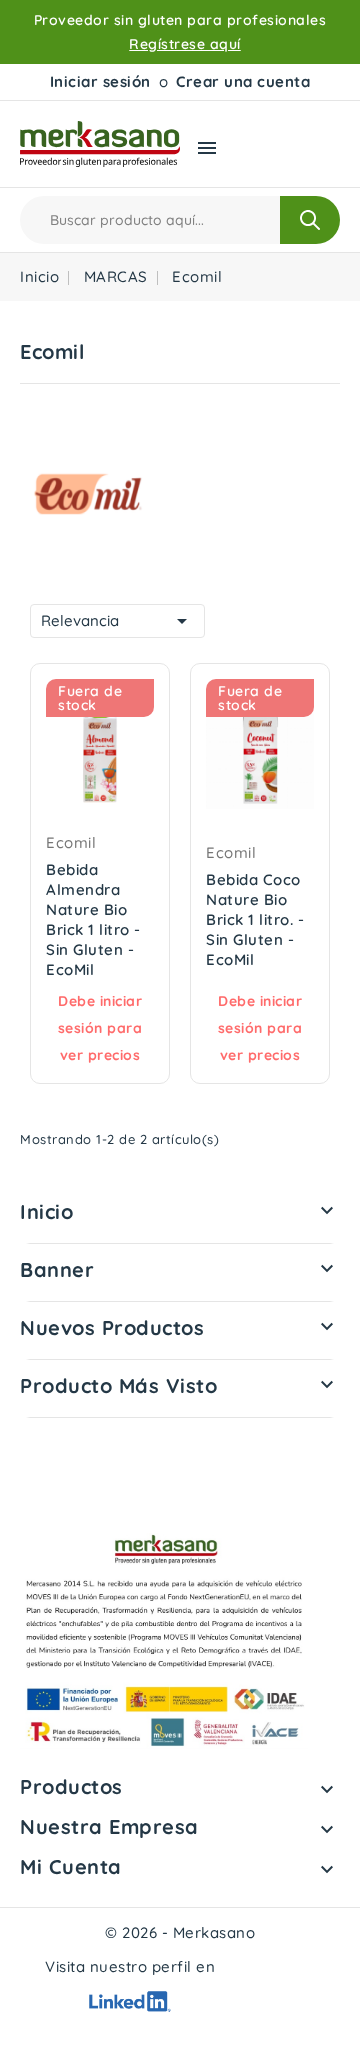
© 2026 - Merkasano (180, 1932)
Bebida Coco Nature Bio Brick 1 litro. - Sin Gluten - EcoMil (255, 919)
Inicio (46, 1211)
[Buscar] (310, 220)
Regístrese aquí (185, 44)
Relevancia (117, 621)
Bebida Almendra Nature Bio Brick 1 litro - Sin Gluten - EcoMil (93, 919)
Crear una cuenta (243, 81)
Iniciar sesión (100, 81)
